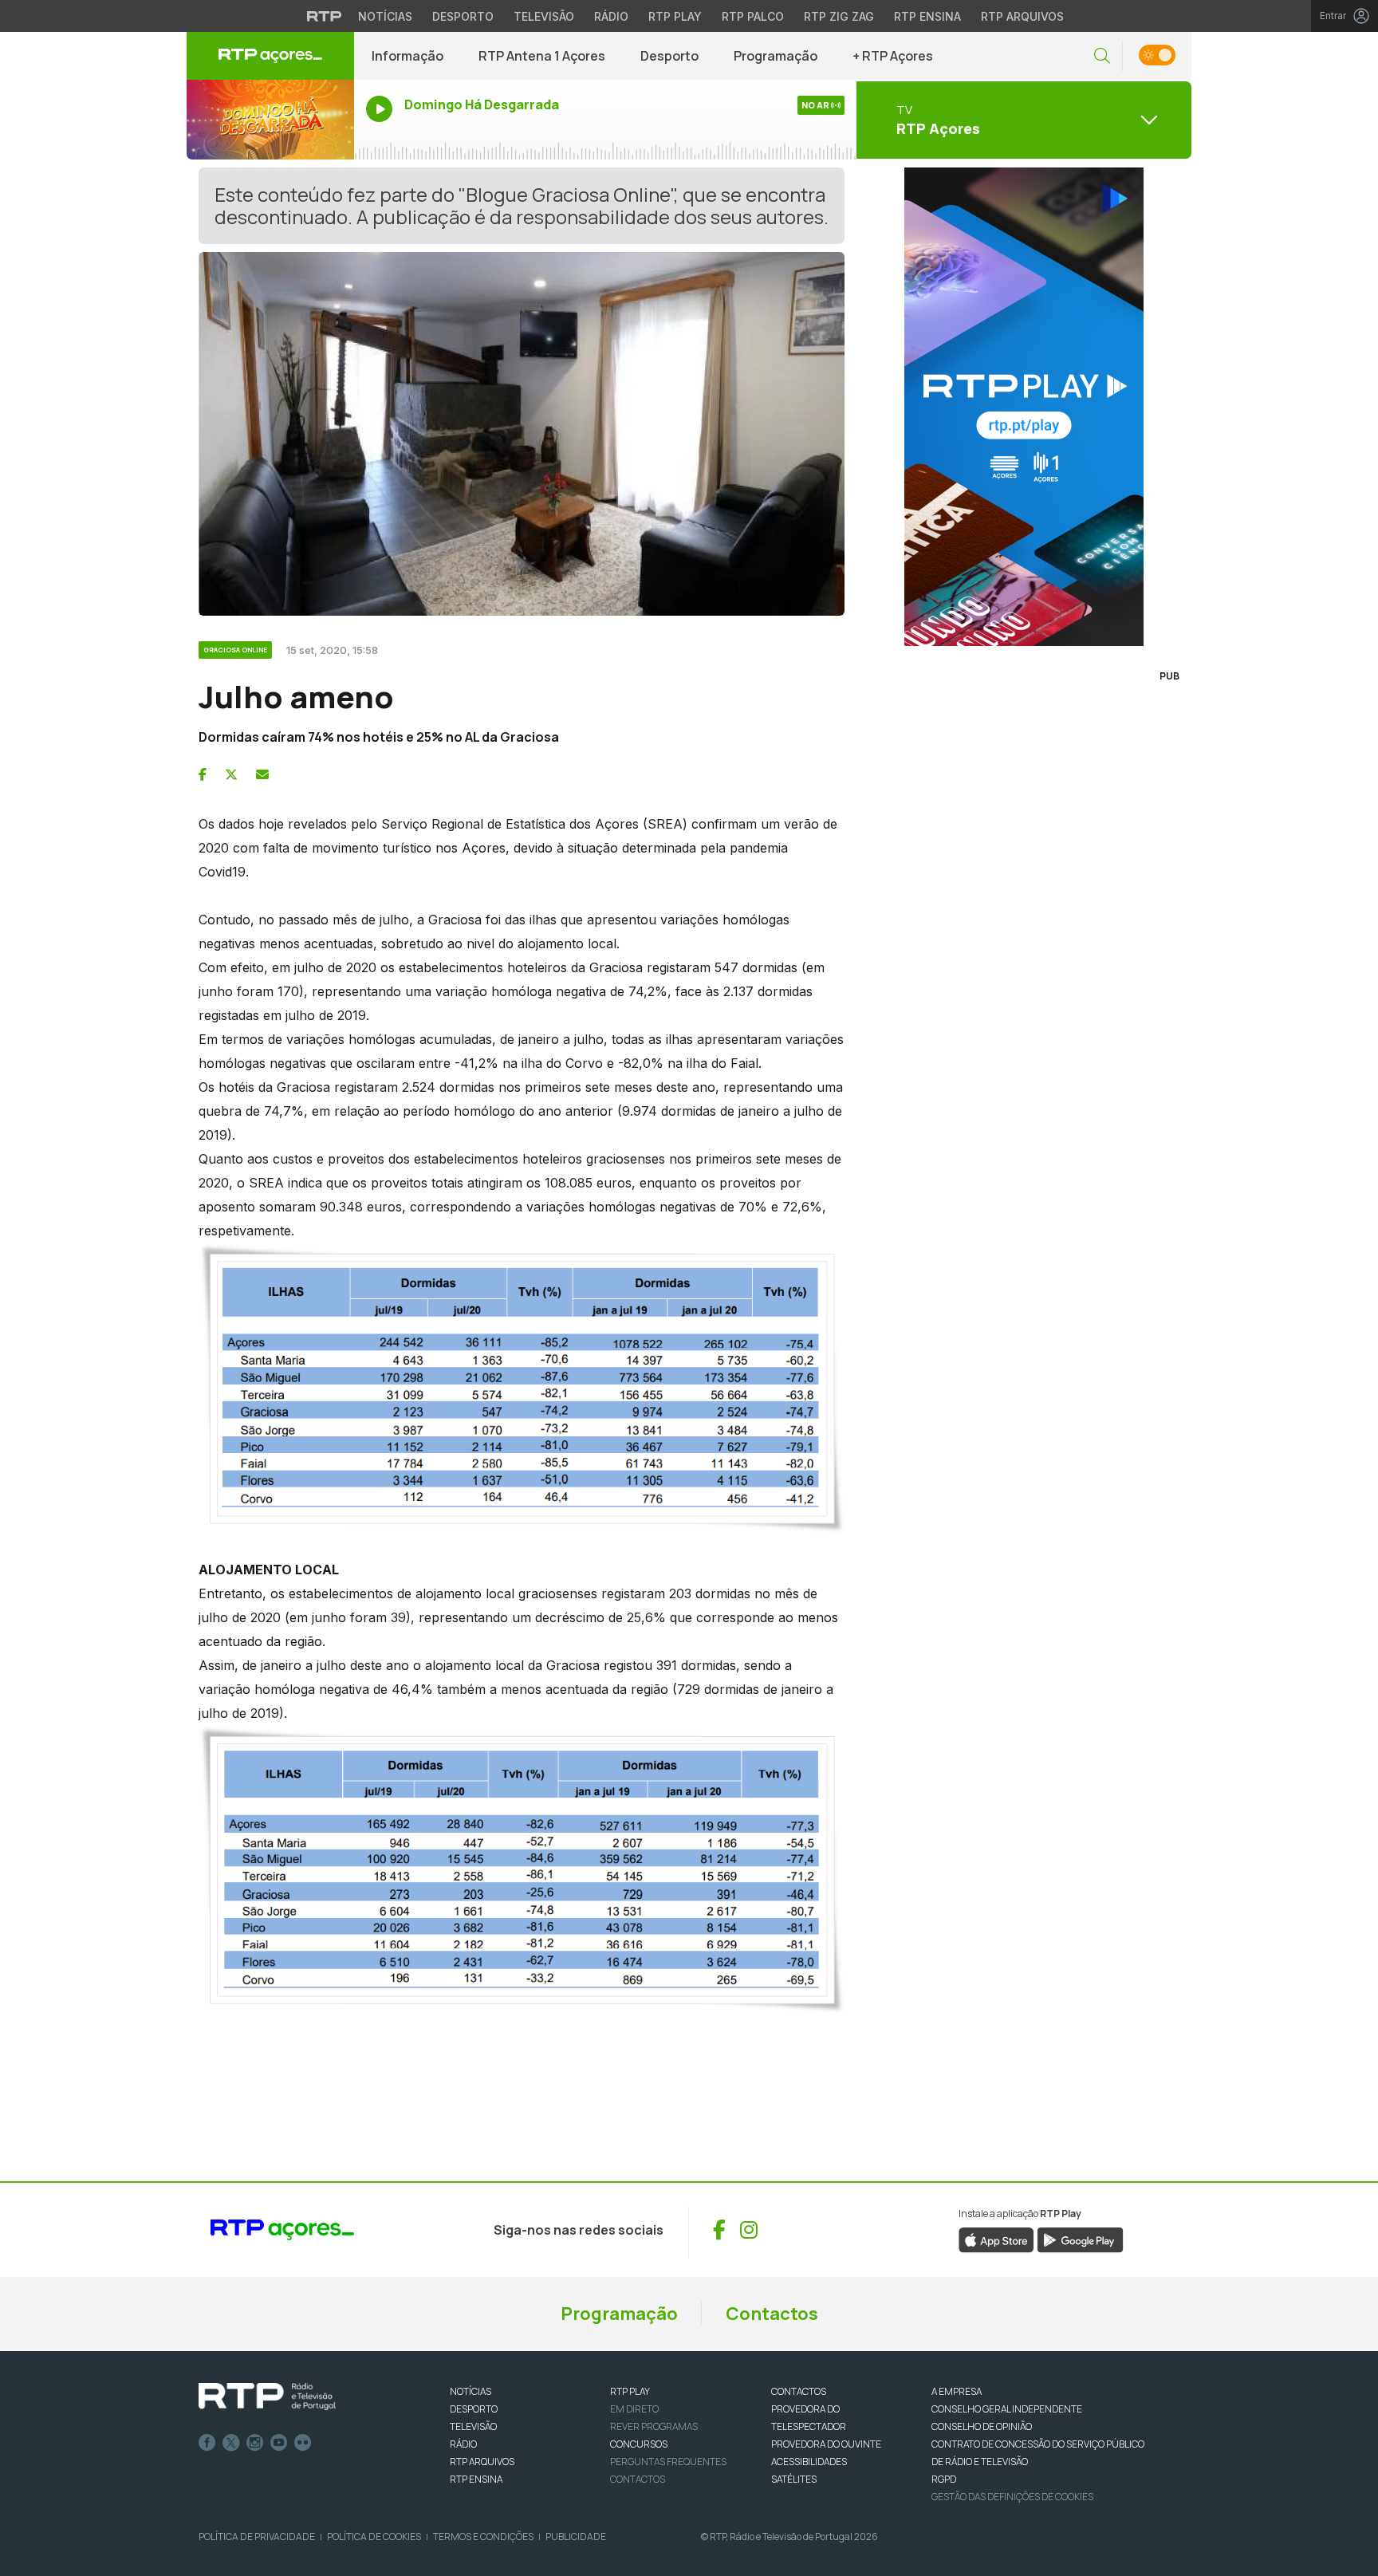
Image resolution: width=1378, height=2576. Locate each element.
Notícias (385, 16)
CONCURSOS (639, 2444)
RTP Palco (753, 16)
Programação (776, 56)
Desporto (463, 16)
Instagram (255, 2443)
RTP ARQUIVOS (482, 2462)
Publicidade (576, 2537)
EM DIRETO (634, 2409)
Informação (407, 56)
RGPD (944, 2479)
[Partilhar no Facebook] (203, 774)
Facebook (207, 2443)
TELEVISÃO (473, 2426)
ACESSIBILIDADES (809, 2462)
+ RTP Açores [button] (893, 56)
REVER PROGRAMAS (654, 2426)
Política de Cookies (374, 2537)
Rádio (611, 16)
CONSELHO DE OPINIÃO (982, 2426)
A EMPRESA (957, 2391)
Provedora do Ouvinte (826, 2444)
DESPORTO (474, 2409)
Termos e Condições (483, 2537)
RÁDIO (463, 2444)
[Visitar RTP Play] (1024, 407)
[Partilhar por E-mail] (262, 774)
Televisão (544, 16)
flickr (303, 2443)
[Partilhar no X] (231, 774)
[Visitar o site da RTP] (325, 16)
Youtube (279, 2443)
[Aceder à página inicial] (270, 56)
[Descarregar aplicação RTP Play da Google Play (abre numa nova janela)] (1080, 2239)
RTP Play (675, 16)
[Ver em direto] (270, 120)
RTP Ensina (927, 16)
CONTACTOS (799, 2391)
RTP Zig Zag (839, 16)
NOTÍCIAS (470, 2391)
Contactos (772, 2314)
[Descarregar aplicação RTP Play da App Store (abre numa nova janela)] (996, 2239)
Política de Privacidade (257, 2537)
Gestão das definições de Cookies (1012, 2497)
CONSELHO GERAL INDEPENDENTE (1007, 2409)
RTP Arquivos (1022, 16)
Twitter (231, 2443)
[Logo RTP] (267, 2397)
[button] (1102, 56)
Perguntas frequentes (668, 2462)
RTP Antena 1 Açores (542, 56)
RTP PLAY (630, 2391)
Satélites (794, 2479)
